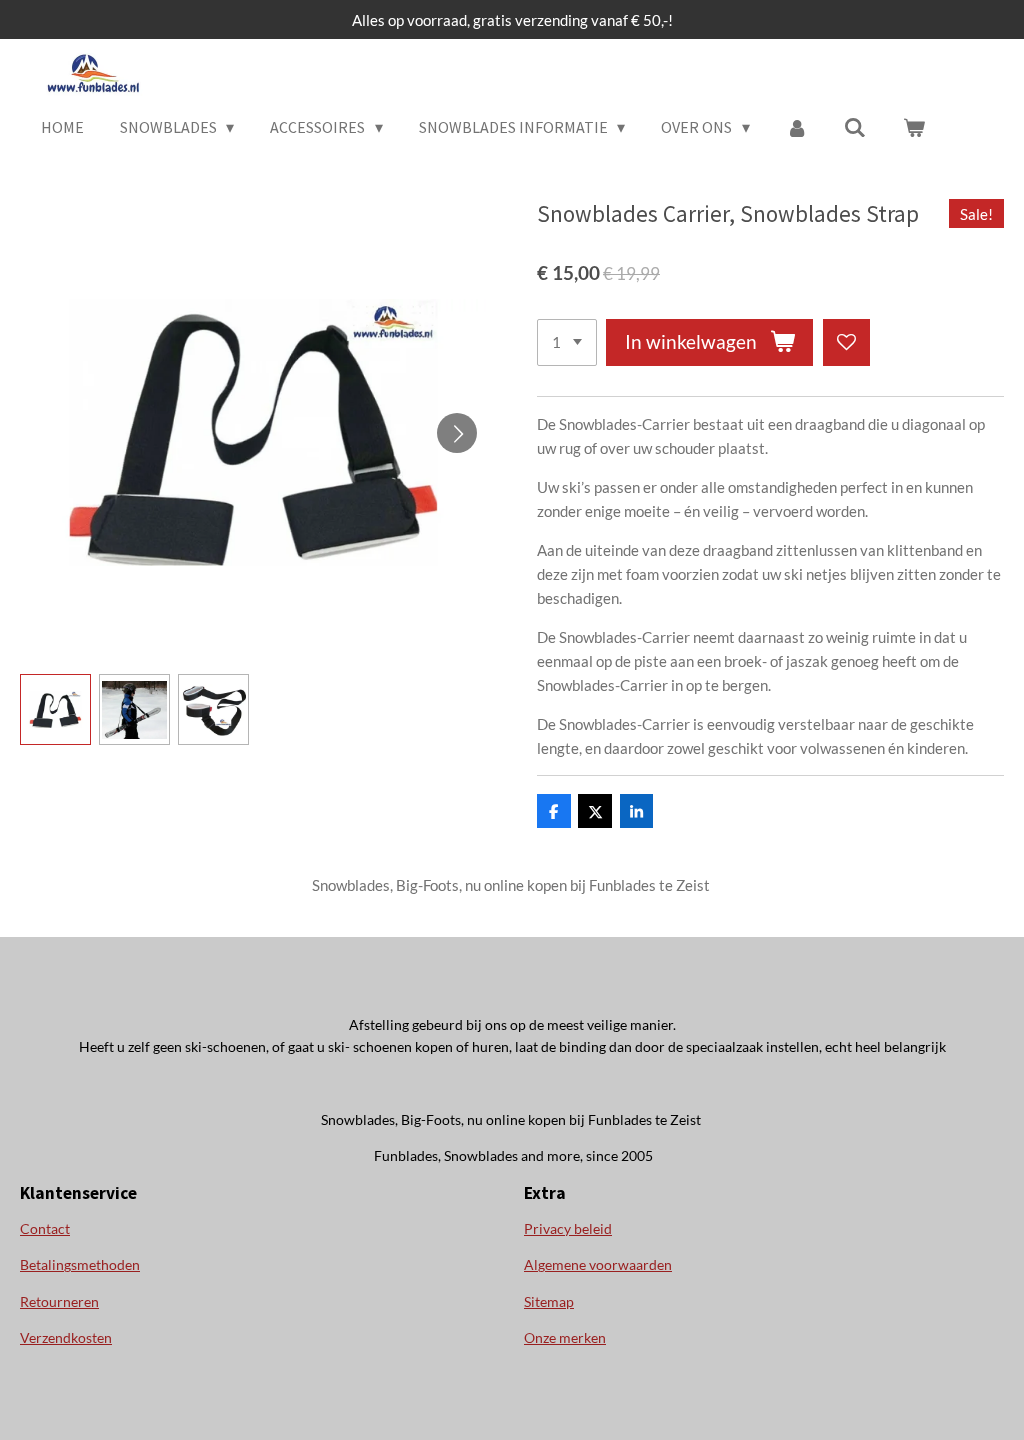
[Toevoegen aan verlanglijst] (846, 342)
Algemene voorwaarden (598, 1264)
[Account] (797, 127)
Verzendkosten (66, 1337)
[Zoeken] (855, 127)
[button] (55, 709)
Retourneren (59, 1301)
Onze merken (565, 1337)
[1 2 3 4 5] (567, 342)
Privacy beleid (568, 1228)
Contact (45, 1228)
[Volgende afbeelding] (457, 433)
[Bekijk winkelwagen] (913, 127)
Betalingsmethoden (80, 1264)
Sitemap (549, 1301)
